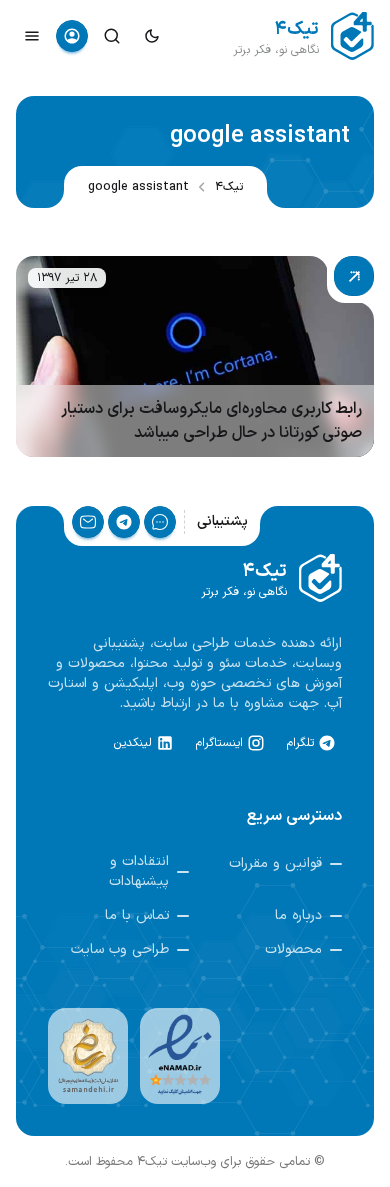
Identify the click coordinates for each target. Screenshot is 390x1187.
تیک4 (229, 187)
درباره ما (298, 916)
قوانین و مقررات (275, 864)
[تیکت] (160, 522)
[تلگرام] (124, 522)
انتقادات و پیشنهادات (139, 872)
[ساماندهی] (88, 1056)
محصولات (293, 950)
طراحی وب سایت (120, 950)
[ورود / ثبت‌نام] (72, 36)
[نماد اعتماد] (180, 1056)
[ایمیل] (88, 522)
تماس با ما (137, 916)
